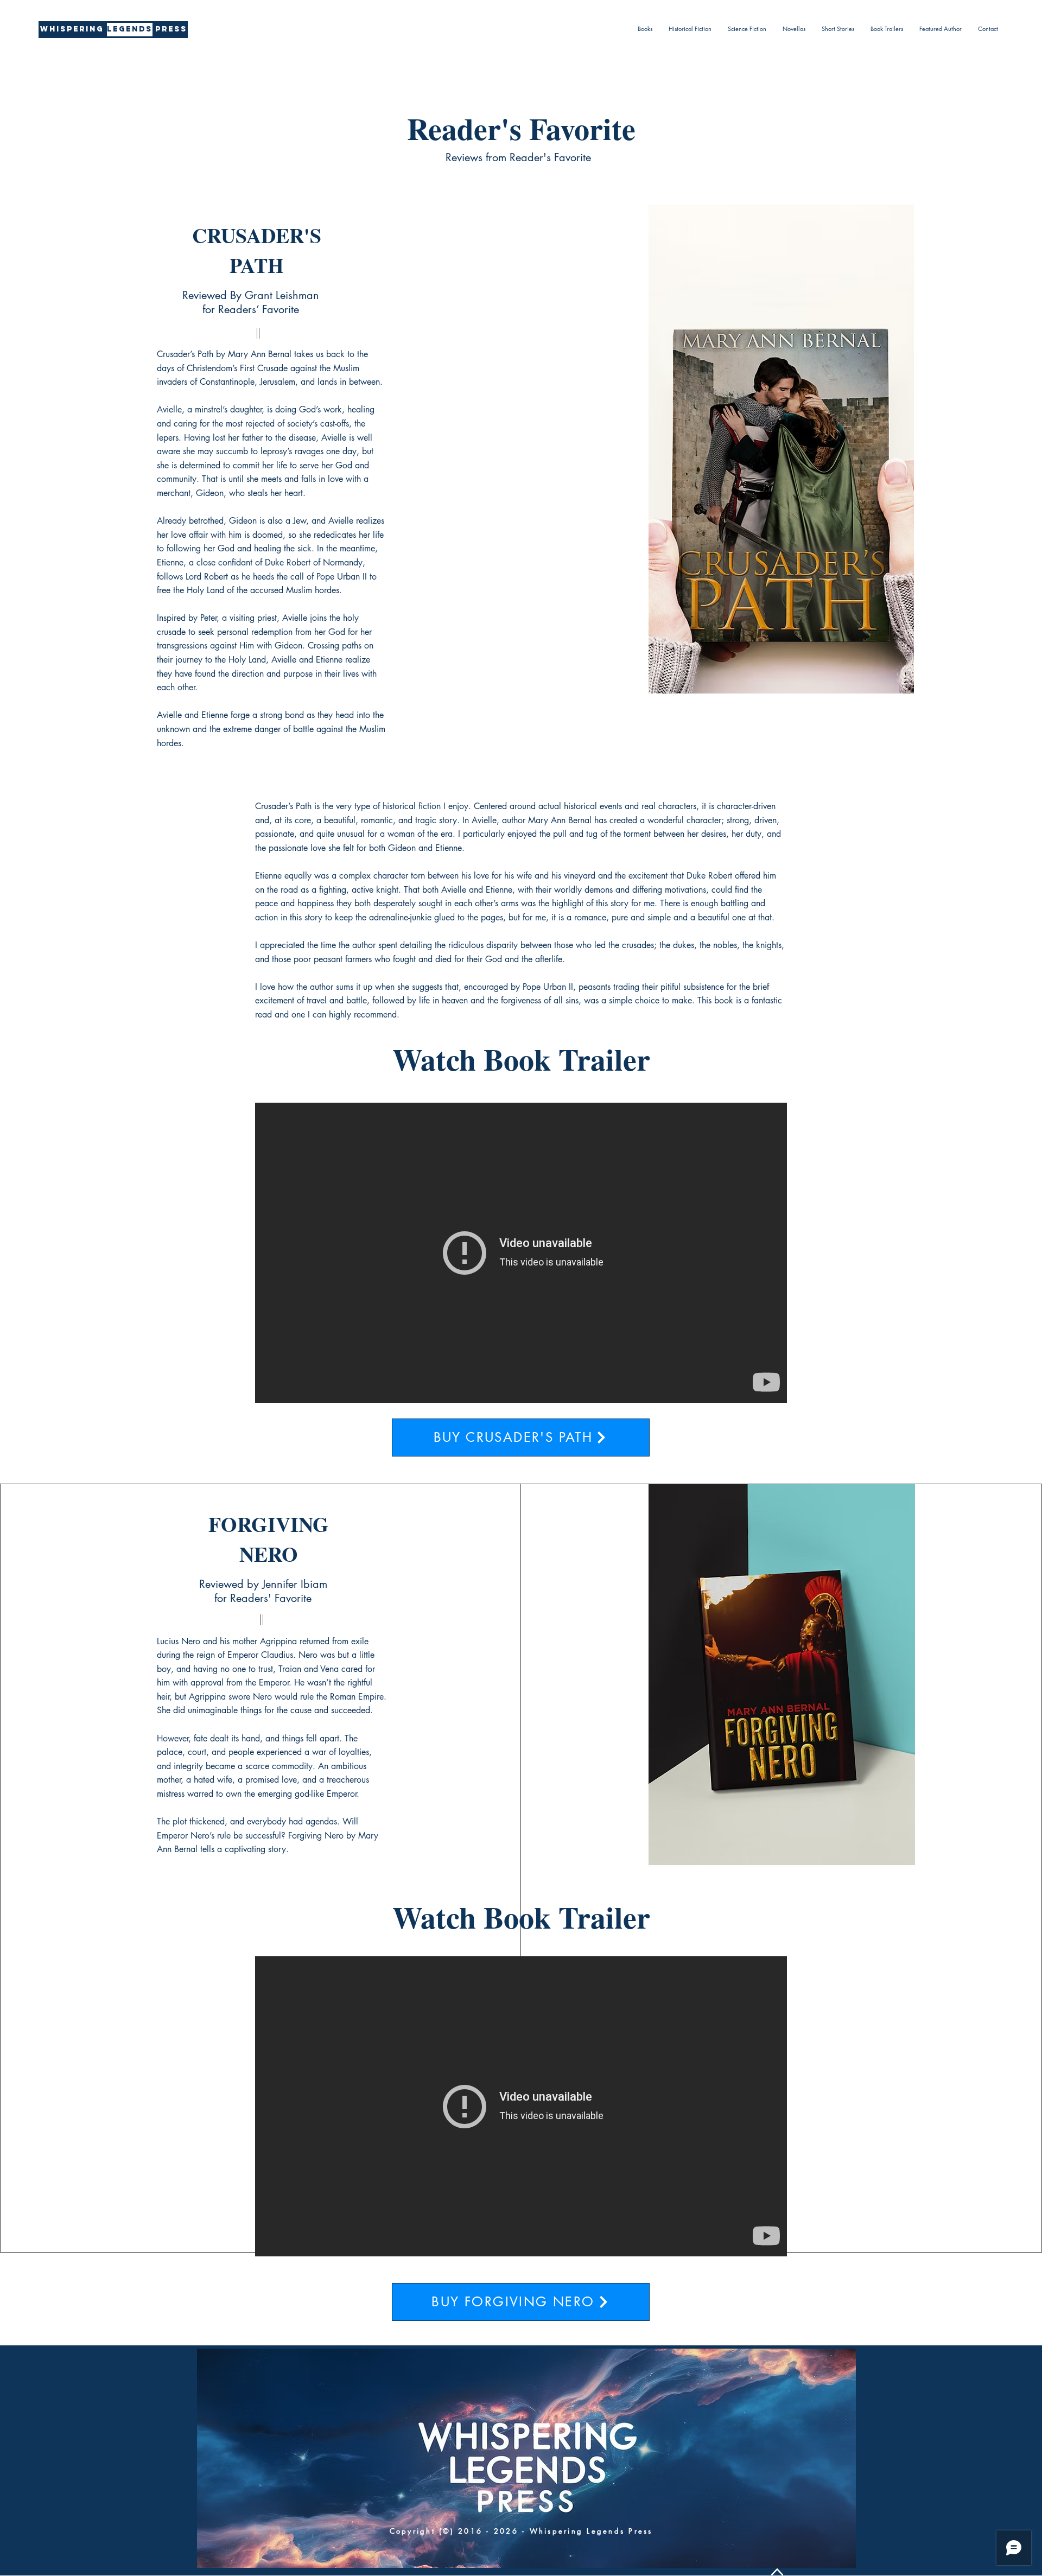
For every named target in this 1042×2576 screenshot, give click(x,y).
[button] (645, 29)
